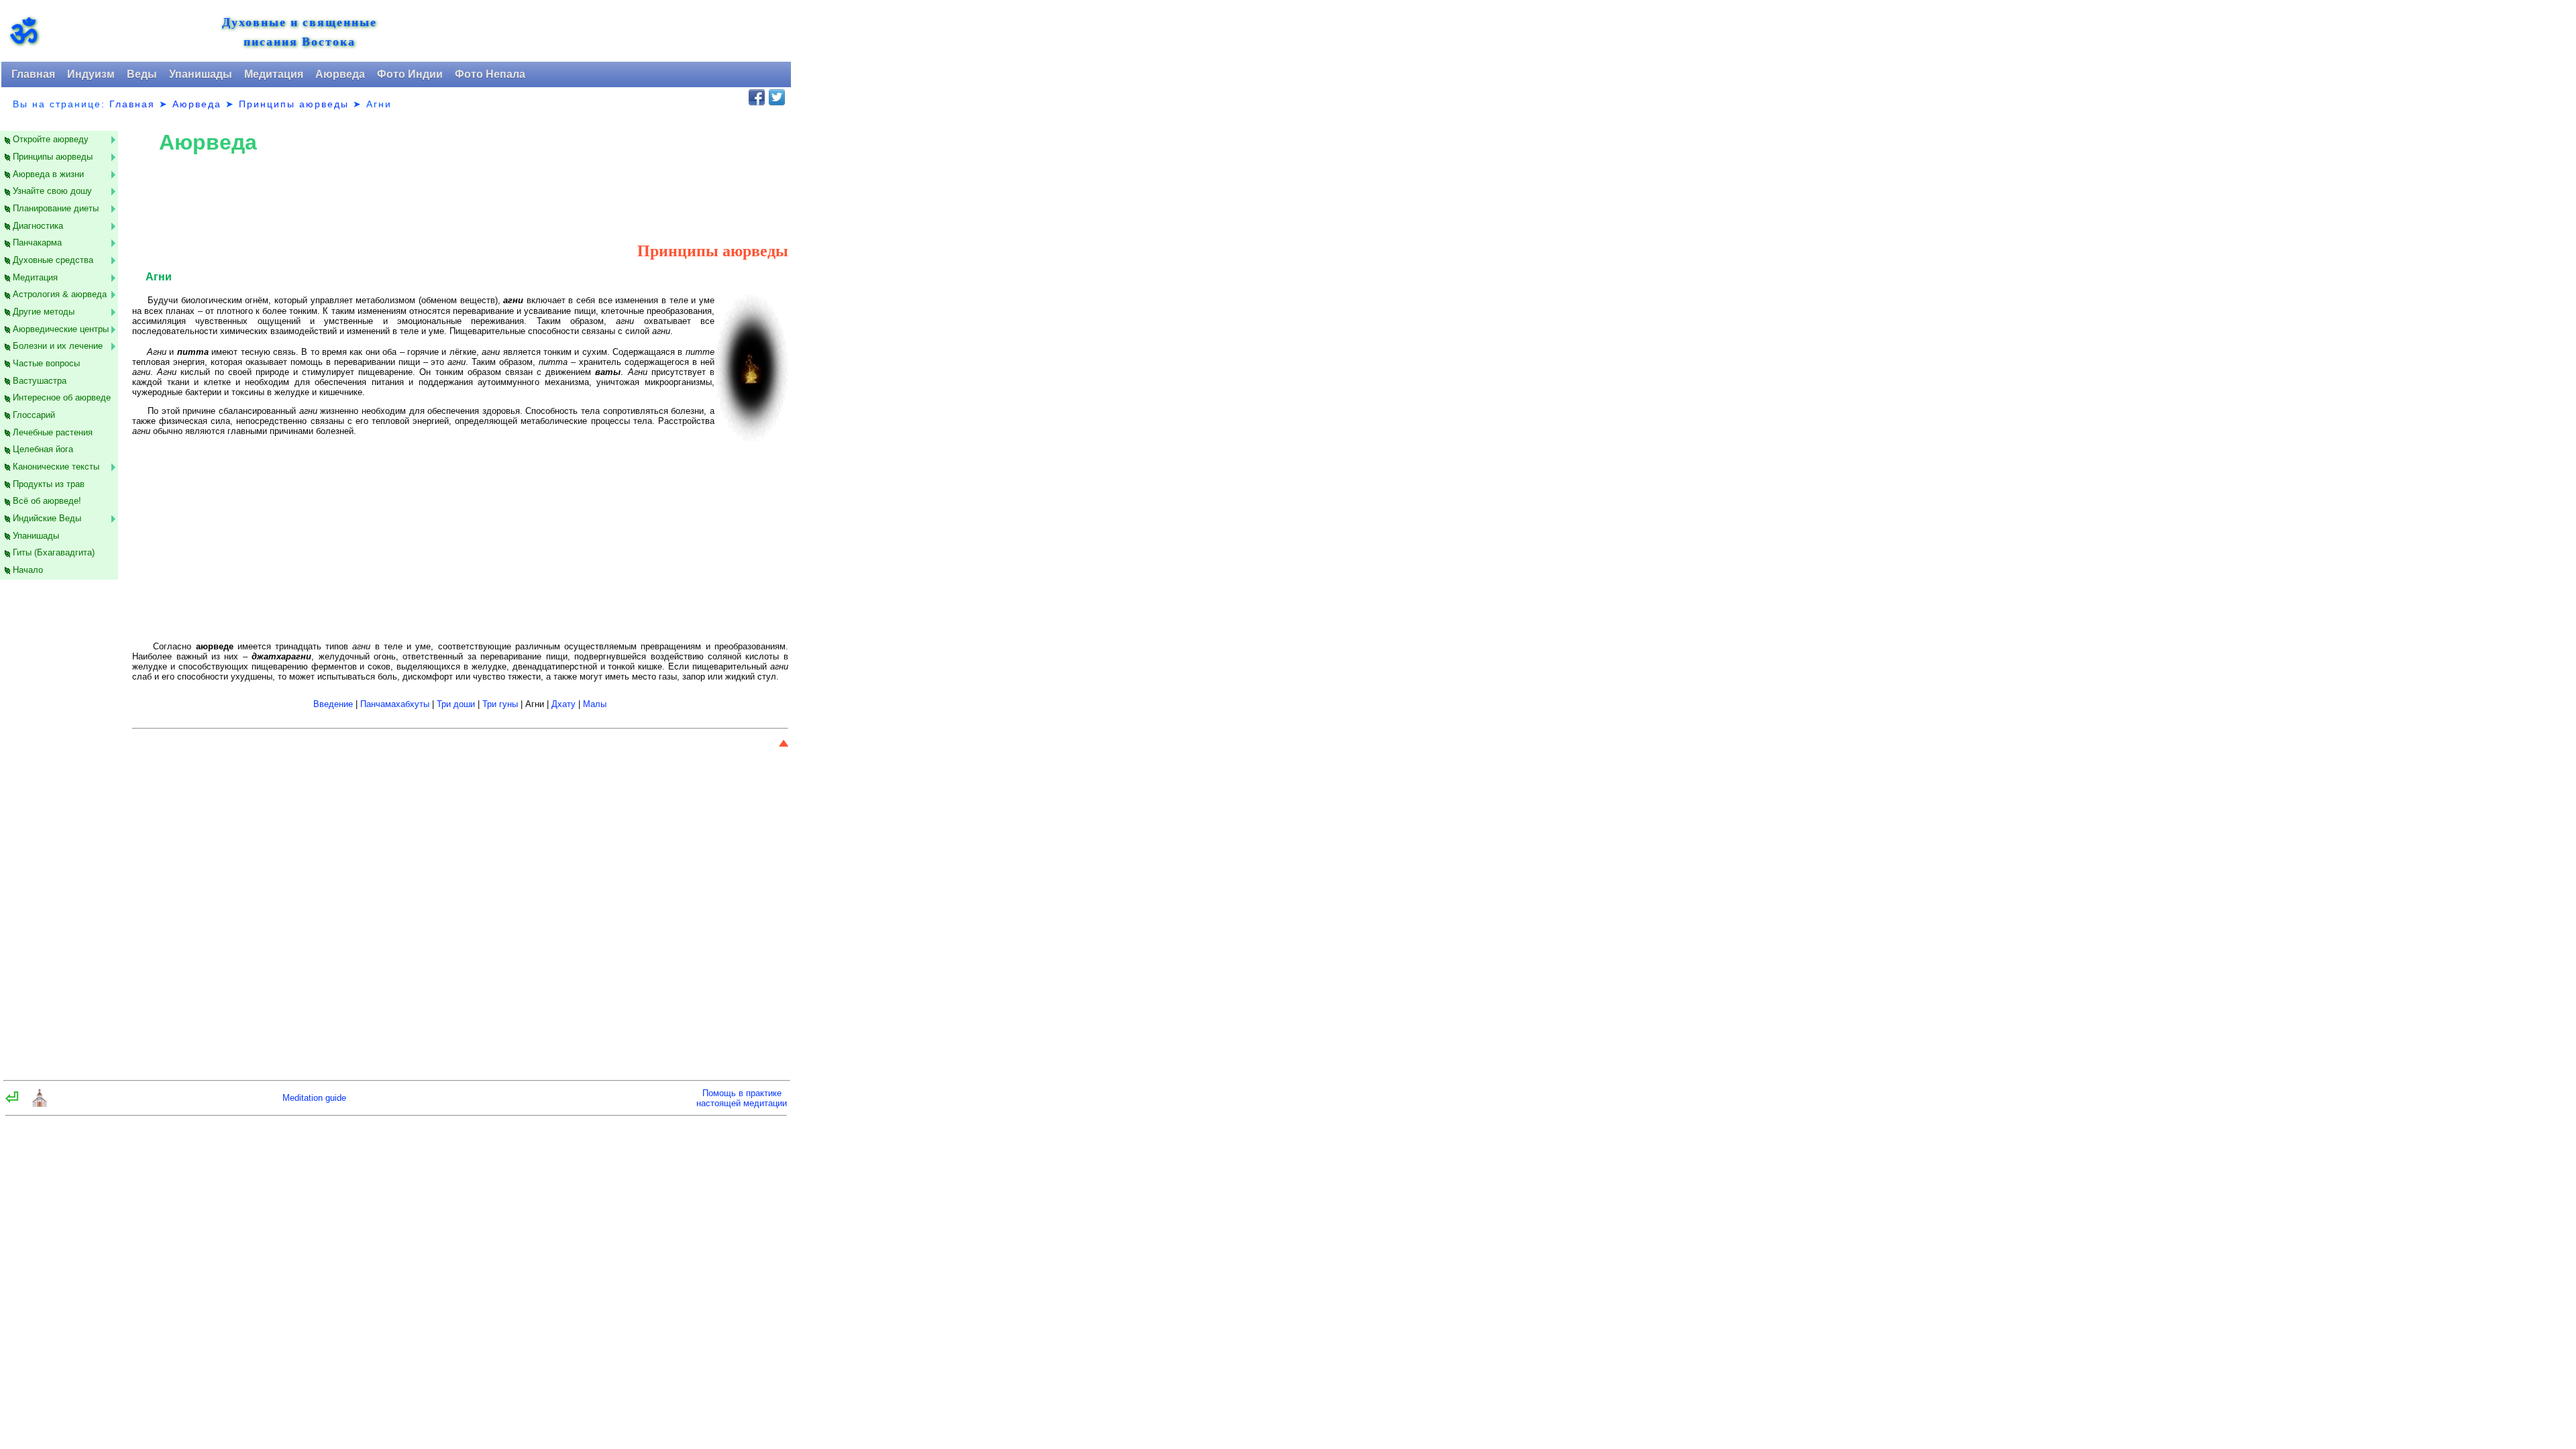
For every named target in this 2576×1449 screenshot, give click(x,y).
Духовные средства (53, 260)
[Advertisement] (67, 827)
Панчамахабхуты (395, 704)
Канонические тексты (56, 467)
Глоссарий (34, 415)
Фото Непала (490, 74)
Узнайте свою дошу (52, 191)
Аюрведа (340, 74)
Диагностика (38, 226)
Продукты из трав (49, 484)
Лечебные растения (53, 432)
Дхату (563, 704)
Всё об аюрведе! (47, 501)
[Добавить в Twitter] (777, 97)
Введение (333, 704)
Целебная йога (43, 449)
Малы (595, 704)
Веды (142, 74)
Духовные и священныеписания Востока (300, 32)
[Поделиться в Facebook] (757, 97)
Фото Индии (410, 74)
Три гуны (500, 704)
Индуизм (91, 74)
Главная (33, 74)
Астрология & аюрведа (60, 294)
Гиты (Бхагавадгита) (54, 552)
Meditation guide (314, 1098)
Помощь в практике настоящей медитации (742, 1098)
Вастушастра (40, 381)
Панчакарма (37, 243)
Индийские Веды (47, 518)
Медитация (274, 74)
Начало (28, 570)
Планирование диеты (56, 208)
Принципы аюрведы (294, 104)
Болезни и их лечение (58, 346)
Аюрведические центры (61, 329)
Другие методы (44, 312)
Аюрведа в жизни (48, 174)
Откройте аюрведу (51, 139)
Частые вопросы (46, 363)
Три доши (456, 704)
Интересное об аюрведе (62, 397)
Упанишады (201, 74)
